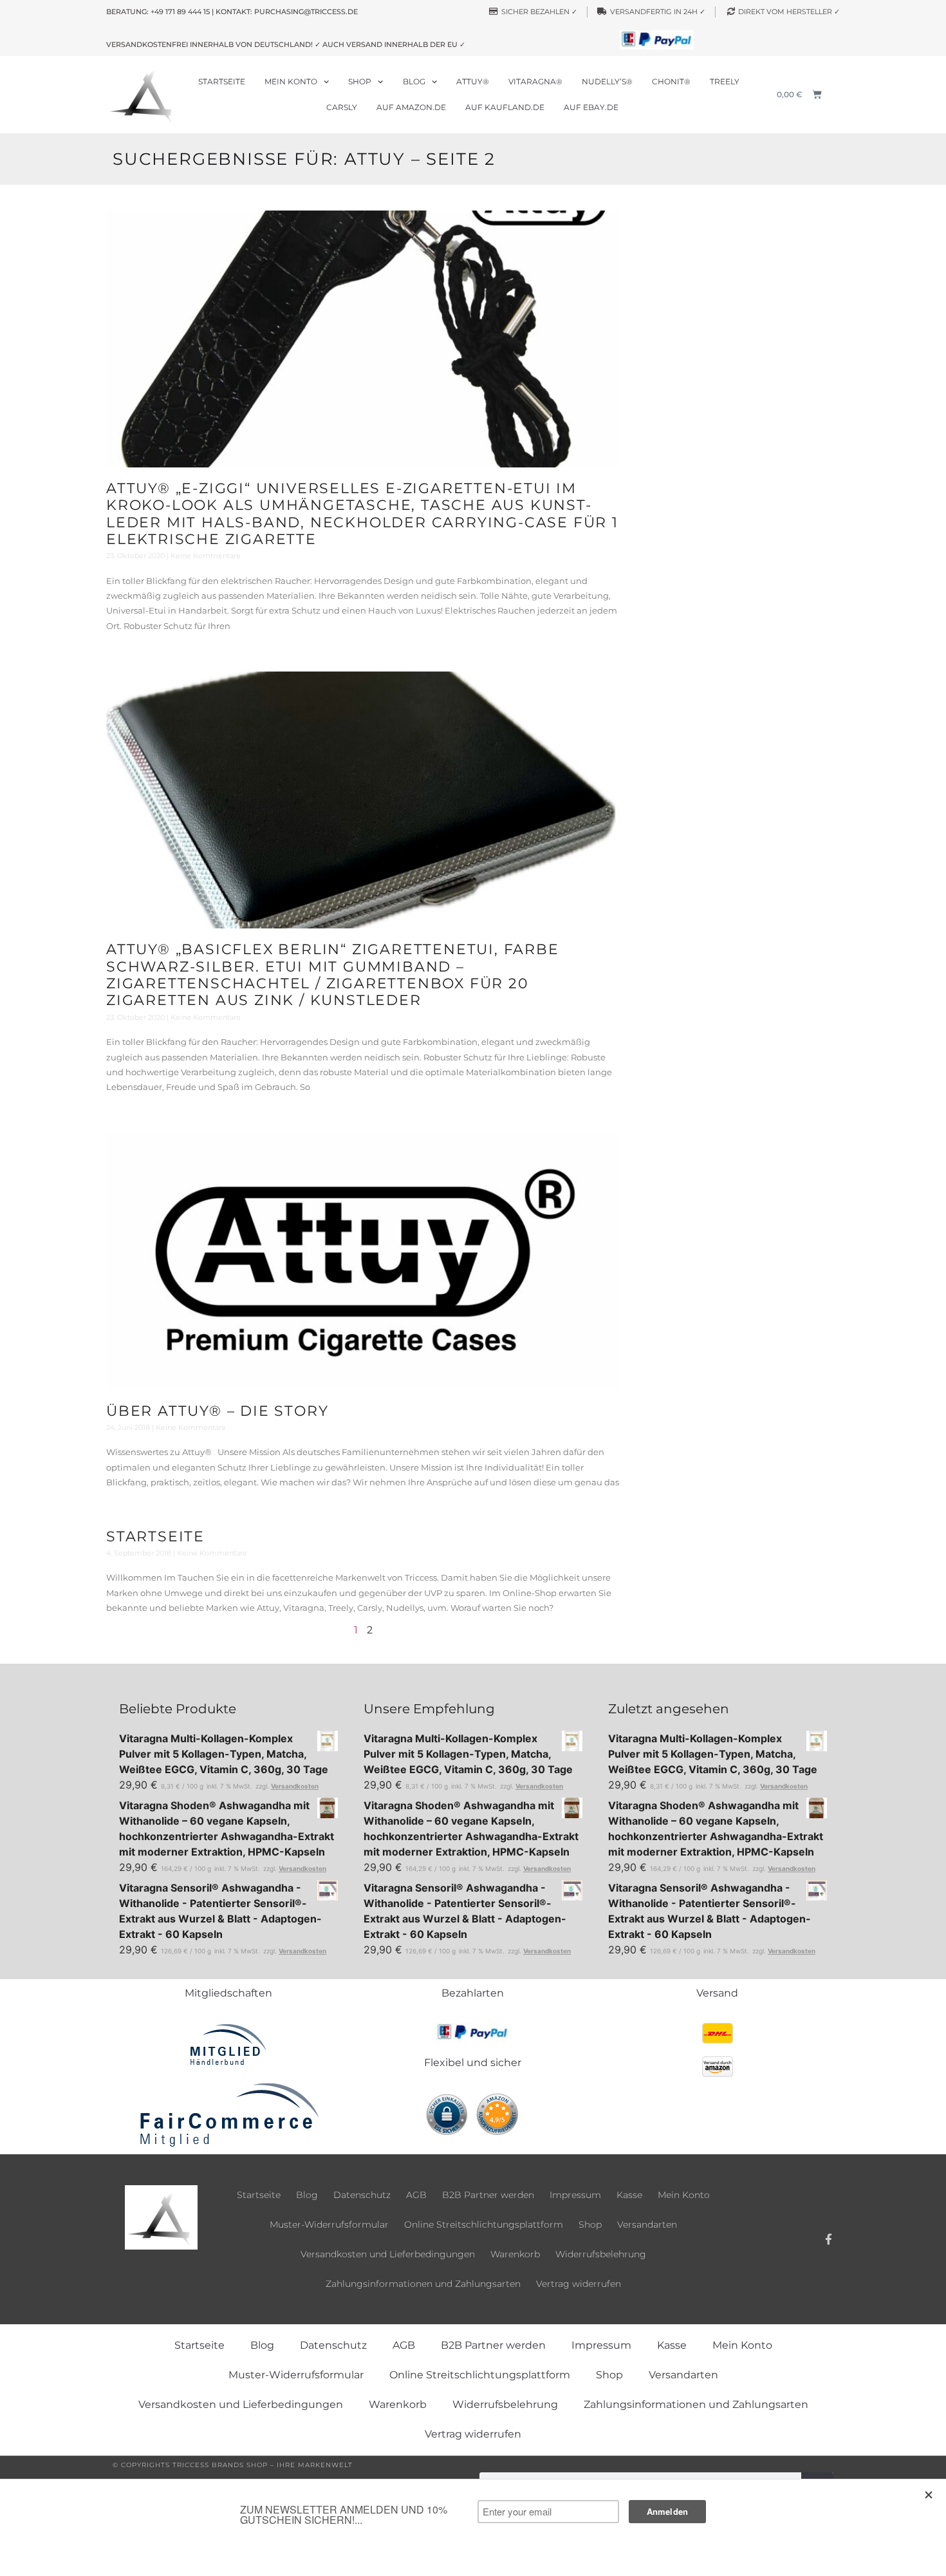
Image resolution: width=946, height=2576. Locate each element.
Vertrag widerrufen (579, 2284)
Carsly (342, 107)
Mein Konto (291, 81)
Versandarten (647, 2224)
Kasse (629, 2195)
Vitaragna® (535, 81)
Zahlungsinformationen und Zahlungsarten (423, 2284)
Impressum (575, 2195)
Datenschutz (362, 2195)
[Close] (929, 2495)
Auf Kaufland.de (505, 107)
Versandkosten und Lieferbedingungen (388, 2254)
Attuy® (473, 81)
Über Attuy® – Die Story (217, 1411)
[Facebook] (829, 2239)
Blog (414, 81)
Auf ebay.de (591, 107)
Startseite (222, 81)
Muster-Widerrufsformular (329, 2224)
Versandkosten (295, 1786)
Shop (360, 81)
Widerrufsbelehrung (601, 2254)
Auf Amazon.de (411, 107)
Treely (725, 81)
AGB (416, 2195)
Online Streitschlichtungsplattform (484, 2224)
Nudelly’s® (607, 81)
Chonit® (671, 81)
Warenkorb (515, 2254)
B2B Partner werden (488, 2195)
